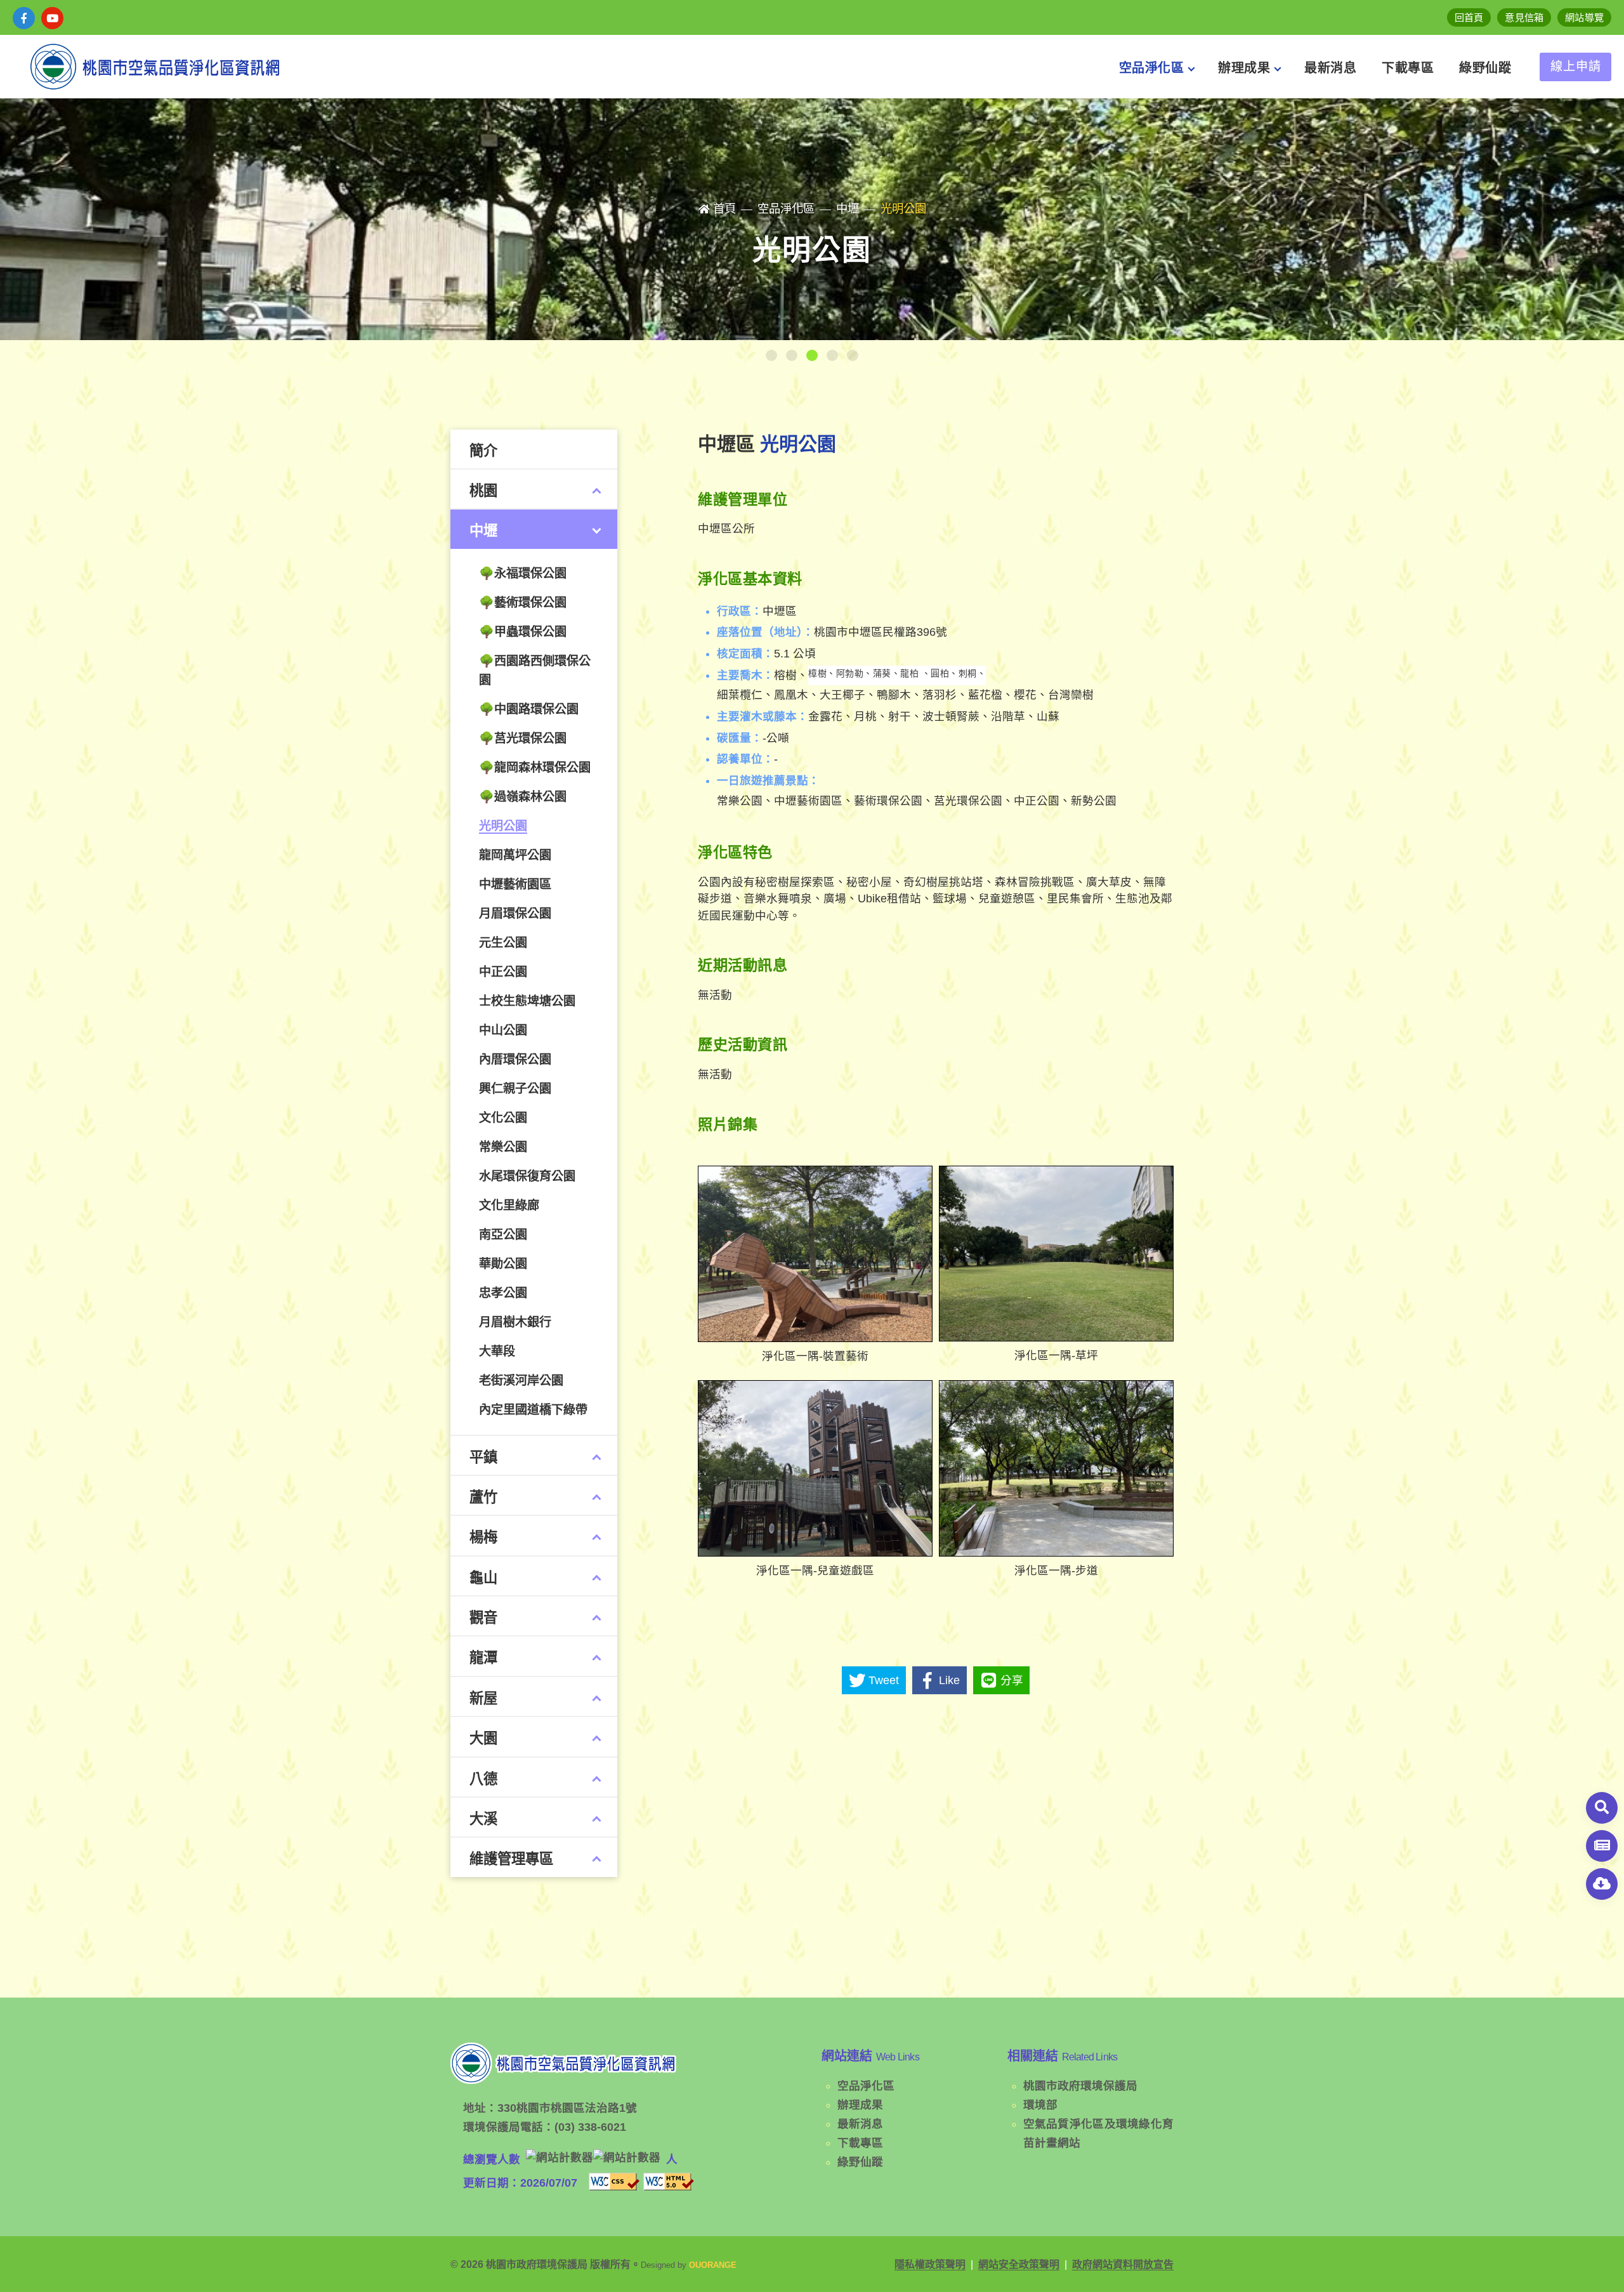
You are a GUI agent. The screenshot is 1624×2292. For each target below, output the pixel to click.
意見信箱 (1524, 17)
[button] (771, 355)
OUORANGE (713, 2265)
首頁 (724, 208)
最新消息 (860, 2124)
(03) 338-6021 (590, 2127)
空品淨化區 (866, 2086)
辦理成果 (860, 2105)
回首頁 (1469, 17)
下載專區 (860, 2143)
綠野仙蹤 (860, 2162)
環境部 (1040, 2105)
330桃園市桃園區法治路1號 (567, 2108)
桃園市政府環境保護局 (1080, 2086)
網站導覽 (1584, 17)
